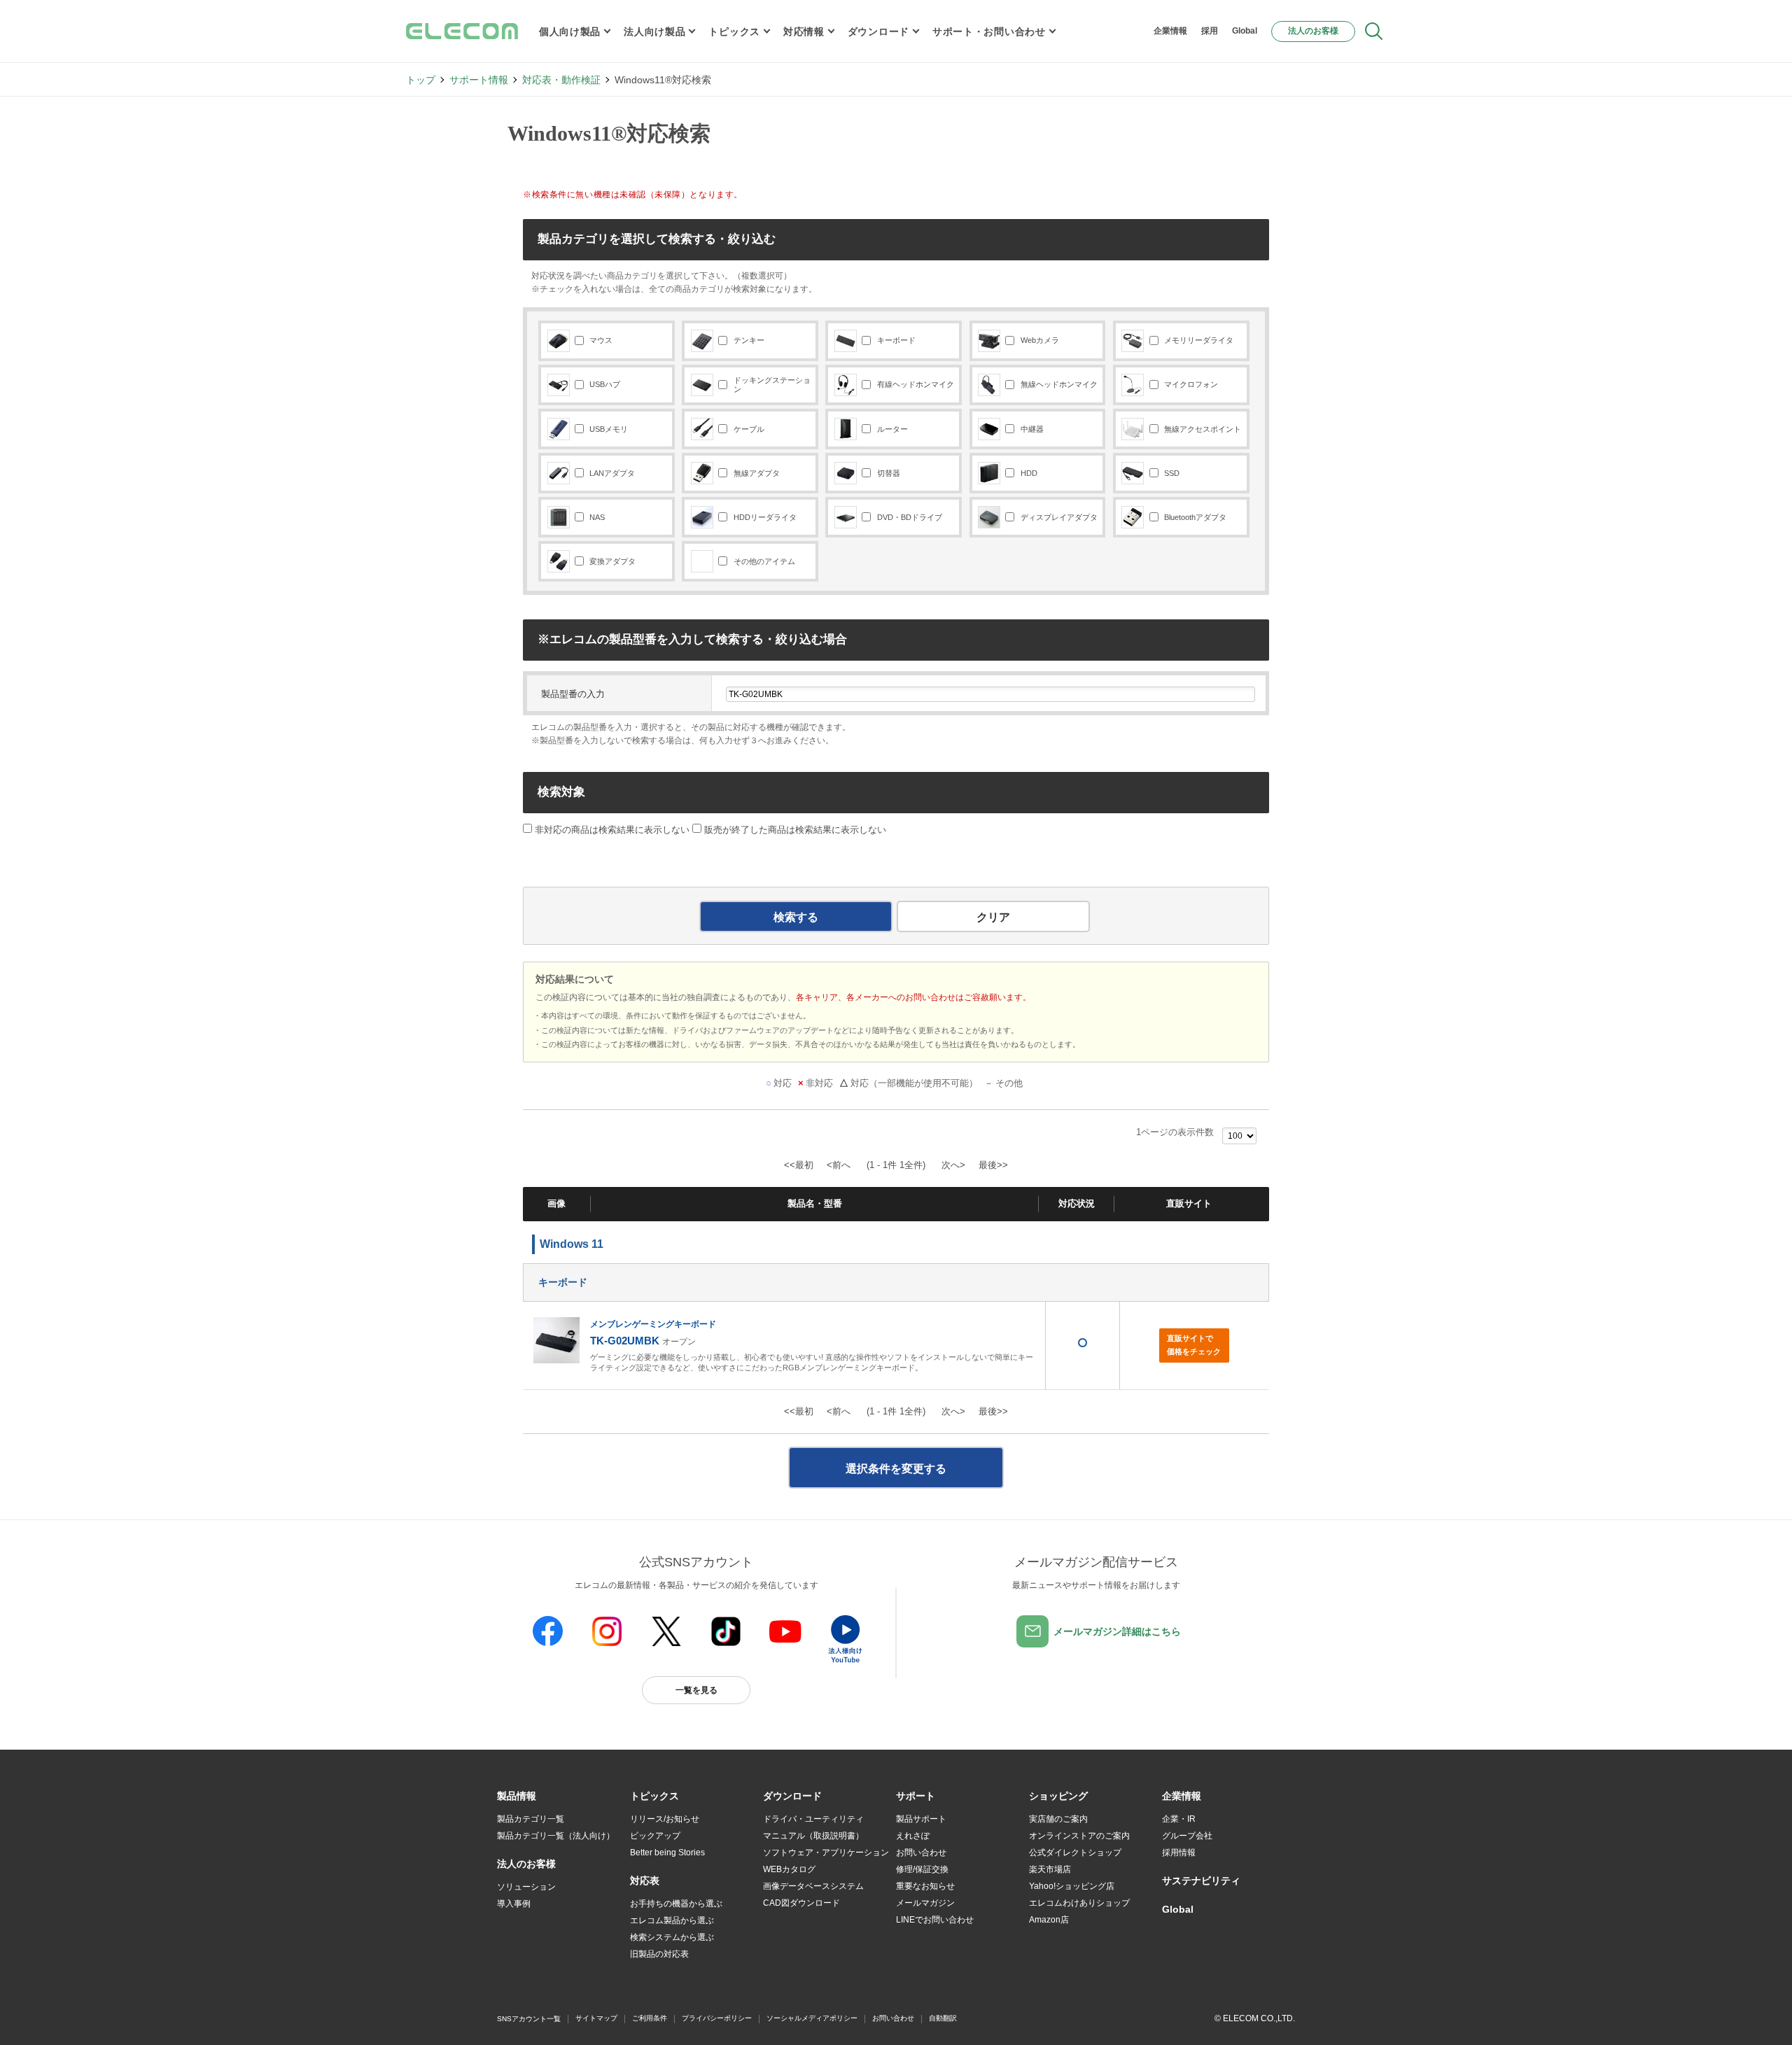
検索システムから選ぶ (672, 1937)
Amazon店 (1049, 1920)
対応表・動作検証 (561, 80)
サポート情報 (479, 80)
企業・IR (1179, 1819)
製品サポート (921, 1819)
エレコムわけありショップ (1079, 1903)
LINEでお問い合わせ (935, 1920)
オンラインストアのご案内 (1079, 1836)
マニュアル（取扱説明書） (813, 1836)
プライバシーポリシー (717, 2018)
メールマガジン (925, 1903)
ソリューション (526, 1887)
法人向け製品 (654, 31)
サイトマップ (596, 2018)
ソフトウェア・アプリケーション (826, 1853)
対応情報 (804, 31)
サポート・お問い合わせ (989, 31)
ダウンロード (878, 31)
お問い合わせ (921, 1853)
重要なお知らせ (925, 1886)
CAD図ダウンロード (801, 1903)
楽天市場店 (1050, 1869)
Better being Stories (667, 1853)
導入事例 (514, 1904)
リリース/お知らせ (665, 1819)
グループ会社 (1187, 1836)
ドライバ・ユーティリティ (813, 1819)
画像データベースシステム (813, 1886)
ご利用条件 (650, 2018)
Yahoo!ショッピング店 (1072, 1886)
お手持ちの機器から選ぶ (676, 1904)
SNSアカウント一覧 (529, 2019)
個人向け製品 (570, 31)
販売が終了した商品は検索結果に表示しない (795, 830)
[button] (654, 1797)
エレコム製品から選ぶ (672, 1920)
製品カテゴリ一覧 (531, 1819)
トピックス (734, 31)
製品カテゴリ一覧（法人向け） (556, 1836)
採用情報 (1179, 1853)
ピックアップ (655, 1836)
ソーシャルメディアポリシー (812, 2018)
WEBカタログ (789, 1869)
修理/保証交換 (922, 1869)
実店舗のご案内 (1058, 1819)
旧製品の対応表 (659, 1954)
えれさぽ (913, 1836)
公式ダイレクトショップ (1075, 1853)
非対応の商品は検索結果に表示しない (611, 830)
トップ (421, 80)
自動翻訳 (943, 2018)
